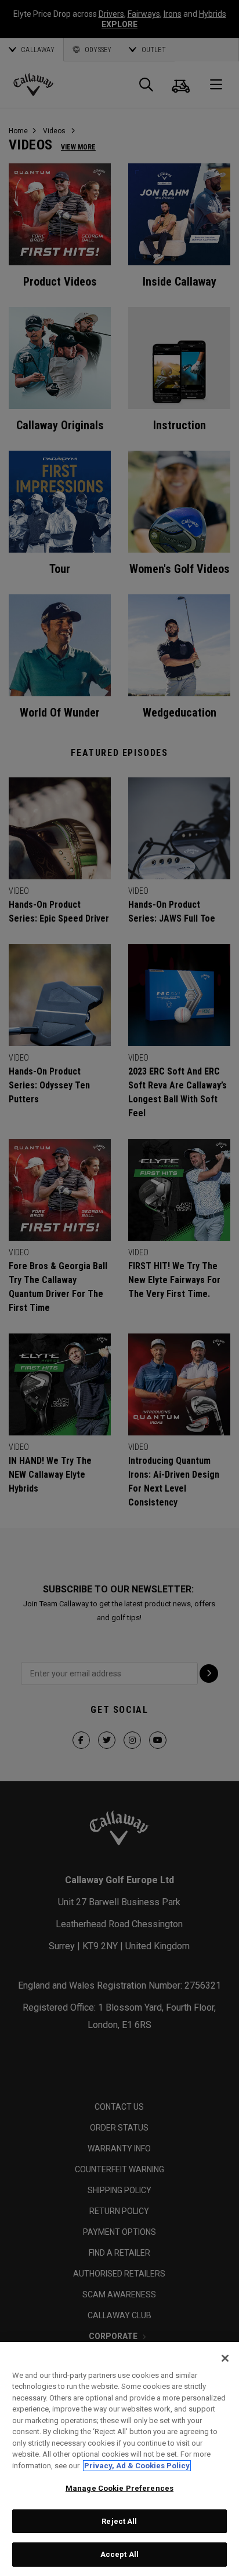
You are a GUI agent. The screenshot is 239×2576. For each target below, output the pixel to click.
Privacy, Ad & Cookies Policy (137, 2466)
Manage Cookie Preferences (119, 2488)
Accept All (119, 2554)
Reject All (119, 2521)
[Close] (225, 2358)
